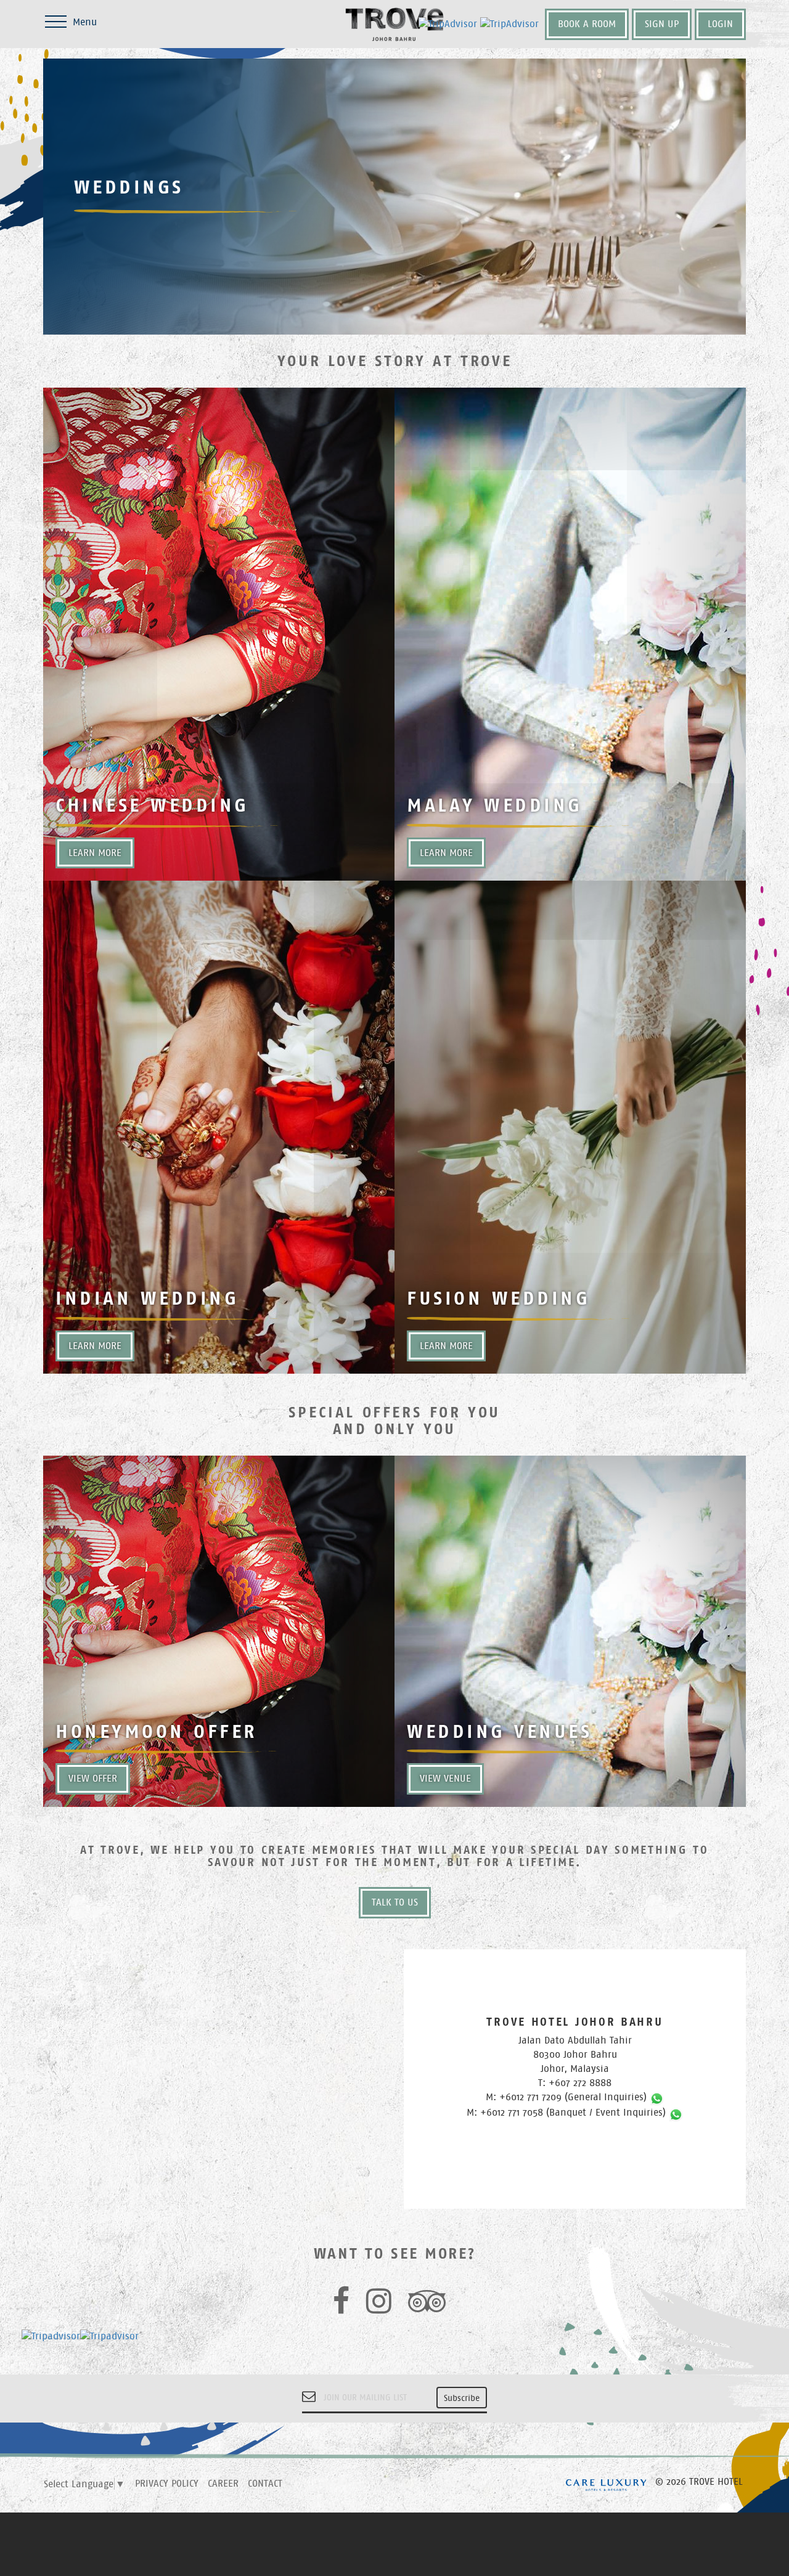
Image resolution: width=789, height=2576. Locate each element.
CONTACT (265, 2483)
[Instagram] (382, 2308)
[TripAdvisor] (431, 2308)
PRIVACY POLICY (167, 2483)
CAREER (223, 2483)
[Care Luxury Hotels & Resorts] (606, 2483)
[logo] (394, 20)
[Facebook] (345, 2308)
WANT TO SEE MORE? (395, 2254)
